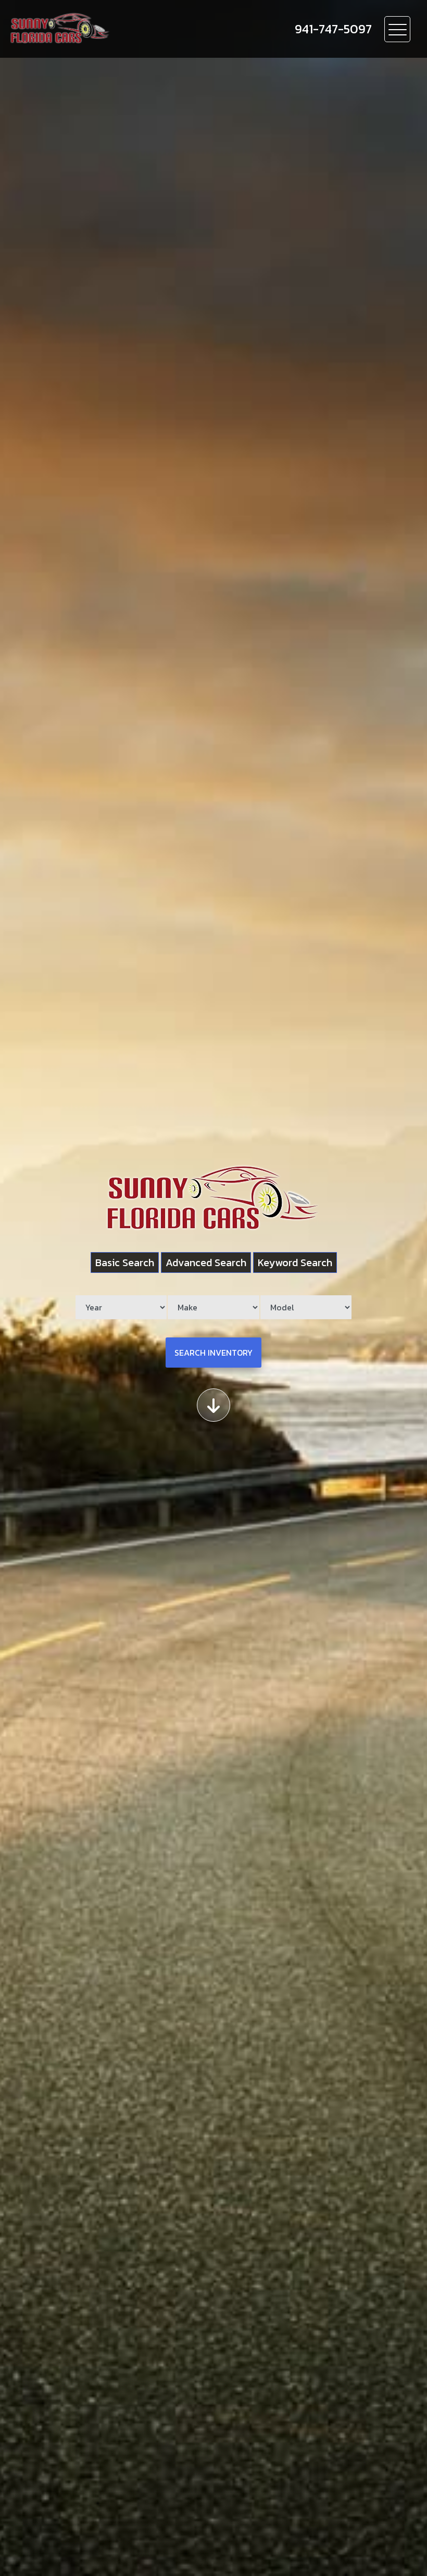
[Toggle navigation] (397, 29)
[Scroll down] (213, 1405)
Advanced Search (206, 1263)
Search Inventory (213, 1353)
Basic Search (125, 1263)
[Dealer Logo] (120, 29)
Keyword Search (295, 1263)
